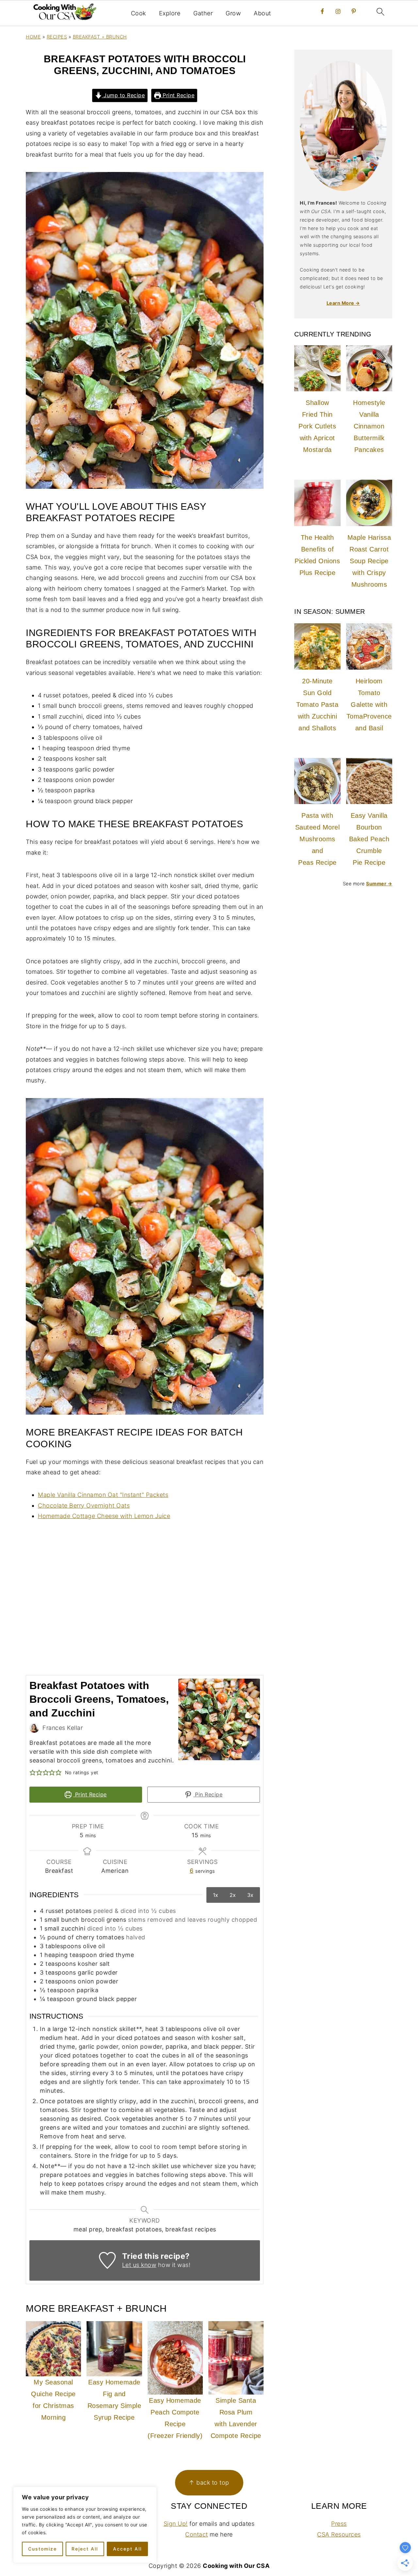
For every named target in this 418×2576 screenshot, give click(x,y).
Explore (170, 13)
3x (250, 1895)
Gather (203, 13)
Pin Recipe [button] (208, 1794)
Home (33, 37)
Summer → (379, 884)
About (262, 13)
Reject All (85, 2549)
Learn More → (343, 303)
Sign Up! (176, 2524)
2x (233, 1895)
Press (339, 2524)
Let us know (139, 2265)
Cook (138, 13)
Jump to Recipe (123, 95)
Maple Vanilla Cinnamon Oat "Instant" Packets (103, 1495)
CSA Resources (339, 2534)
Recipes (57, 37)
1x (216, 1895)
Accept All (127, 2549)
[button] (33, 1772)
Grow (233, 13)
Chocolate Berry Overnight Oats (84, 1505)
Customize (42, 2549)
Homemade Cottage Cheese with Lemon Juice (104, 1516)
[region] (85, 2525)
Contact (197, 2534)
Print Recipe (178, 95)
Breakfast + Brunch (100, 37)
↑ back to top (209, 2483)
